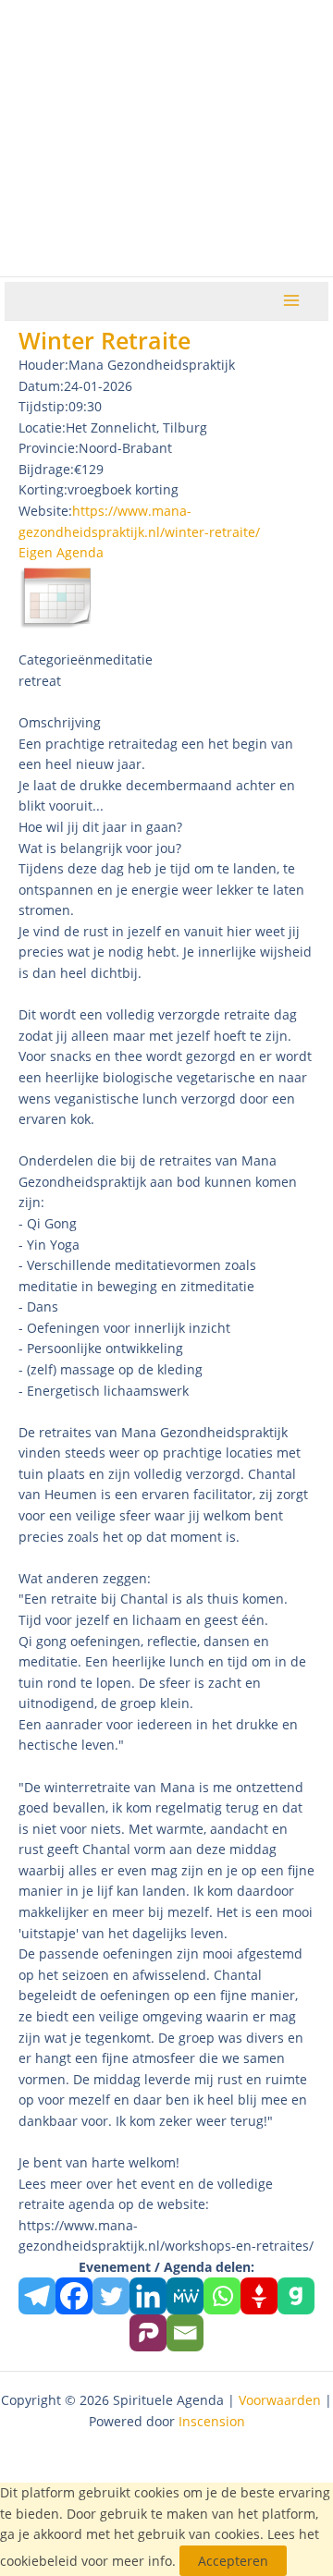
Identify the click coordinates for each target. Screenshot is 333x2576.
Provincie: (49, 448)
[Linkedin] (148, 2296)
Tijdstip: (43, 406)
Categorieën (56, 659)
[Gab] (296, 2296)
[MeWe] (185, 2296)
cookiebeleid (39, 2561)
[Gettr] (259, 2296)
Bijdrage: (46, 469)
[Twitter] (111, 2296)
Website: (45, 511)
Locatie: (42, 427)
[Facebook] (74, 2296)
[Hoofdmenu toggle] (292, 301)
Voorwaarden (280, 2400)
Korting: (43, 489)
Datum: (41, 386)
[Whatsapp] (222, 2296)
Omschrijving (60, 722)
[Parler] (148, 2333)
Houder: (43, 365)
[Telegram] (37, 2296)
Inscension (212, 2421)
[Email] (185, 2333)
